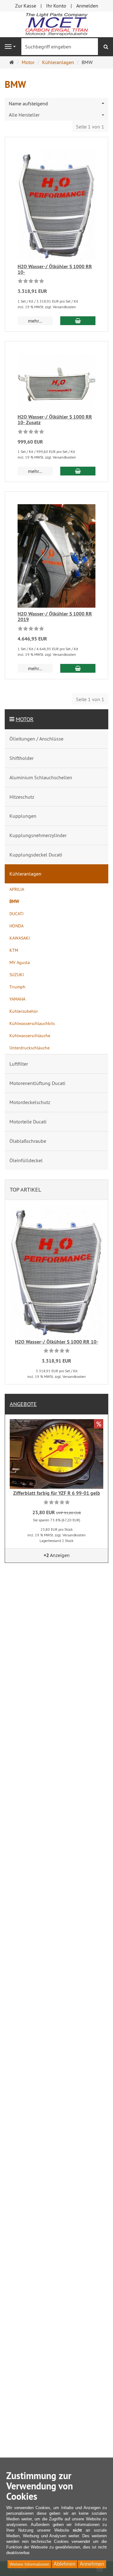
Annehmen (92, 2564)
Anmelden (87, 6)
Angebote (23, 1404)
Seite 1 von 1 (90, 127)
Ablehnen (65, 2564)
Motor (25, 719)
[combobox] (56, 104)
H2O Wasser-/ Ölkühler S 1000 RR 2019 (55, 617)
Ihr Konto (56, 6)
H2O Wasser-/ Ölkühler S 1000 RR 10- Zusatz (55, 420)
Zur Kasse (26, 6)
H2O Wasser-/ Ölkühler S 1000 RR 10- (55, 269)
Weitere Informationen (29, 2564)
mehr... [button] (35, 321)
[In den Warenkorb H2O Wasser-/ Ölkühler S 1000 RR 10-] (78, 321)
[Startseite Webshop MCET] (56, 24)
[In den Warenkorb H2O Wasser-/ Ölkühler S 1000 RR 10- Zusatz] (78, 471)
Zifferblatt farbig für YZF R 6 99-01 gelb (57, 1493)
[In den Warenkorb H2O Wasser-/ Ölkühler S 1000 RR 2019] (78, 668)
